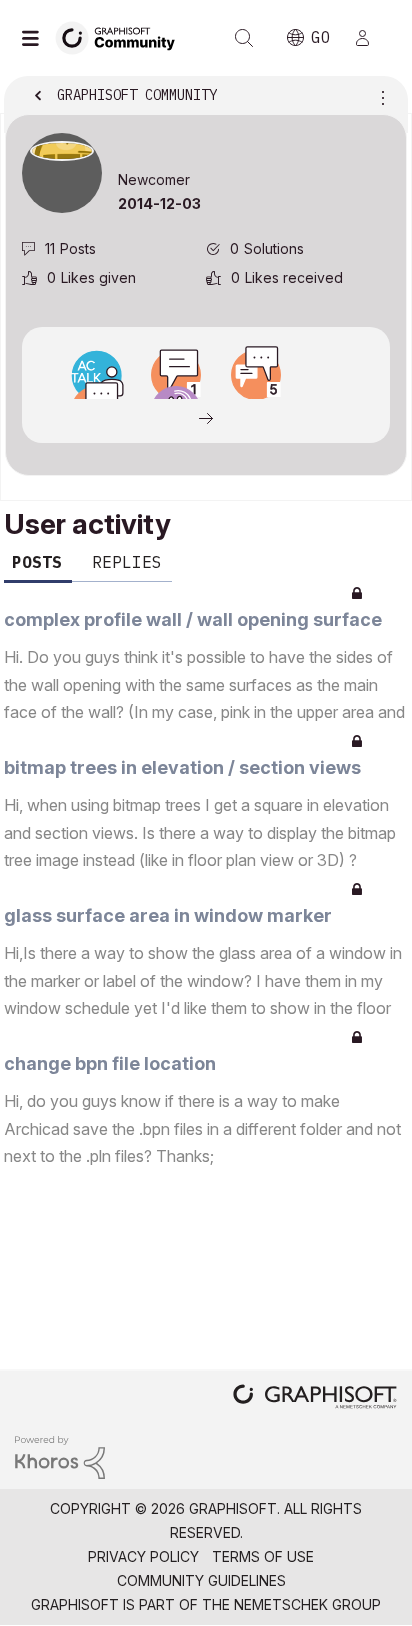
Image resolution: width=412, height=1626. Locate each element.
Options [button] (379, 97)
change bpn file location (110, 1063)
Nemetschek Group (307, 1604)
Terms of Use (263, 1556)
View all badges (206, 417)
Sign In (371, 38)
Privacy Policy (143, 1556)
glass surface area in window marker (168, 915)
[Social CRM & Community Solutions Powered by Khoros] (60, 1455)
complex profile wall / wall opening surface (193, 619)
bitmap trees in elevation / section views (182, 767)
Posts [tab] (37, 562)
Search (244, 38)
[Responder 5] (256, 375)
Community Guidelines (201, 1580)
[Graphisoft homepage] (315, 1398)
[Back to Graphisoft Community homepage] (122, 36)
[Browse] (35, 38)
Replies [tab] (127, 562)
